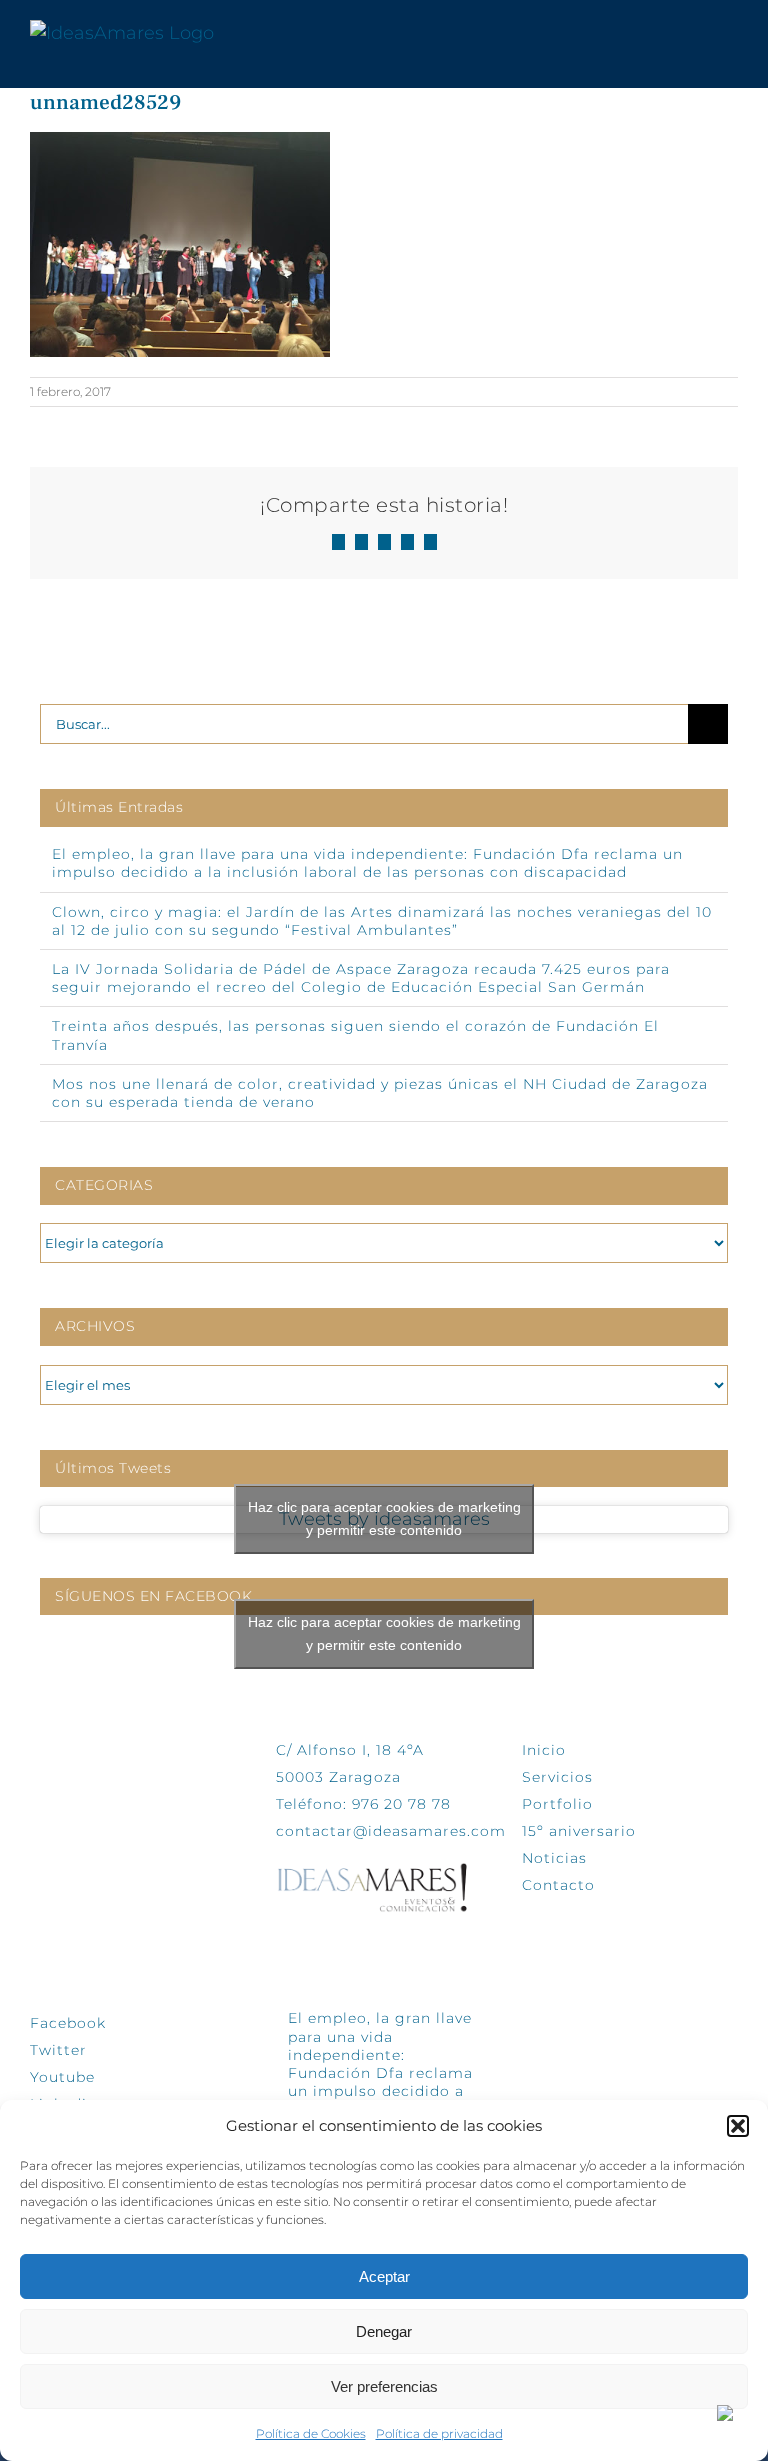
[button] (738, 2126)
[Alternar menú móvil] (730, 33)
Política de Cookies (311, 2433)
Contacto (558, 1885)
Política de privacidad (439, 2433)
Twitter (58, 2050)
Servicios (557, 1777)
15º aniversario (579, 1831)
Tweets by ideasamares (384, 1519)
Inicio (544, 1750)
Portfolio (557, 1804)
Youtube (62, 2077)
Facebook (68, 2023)
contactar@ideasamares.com (391, 1831)
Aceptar (384, 2276)
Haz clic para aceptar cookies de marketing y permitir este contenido (384, 1518)
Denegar (384, 2331)
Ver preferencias (384, 2386)
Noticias (554, 1858)
